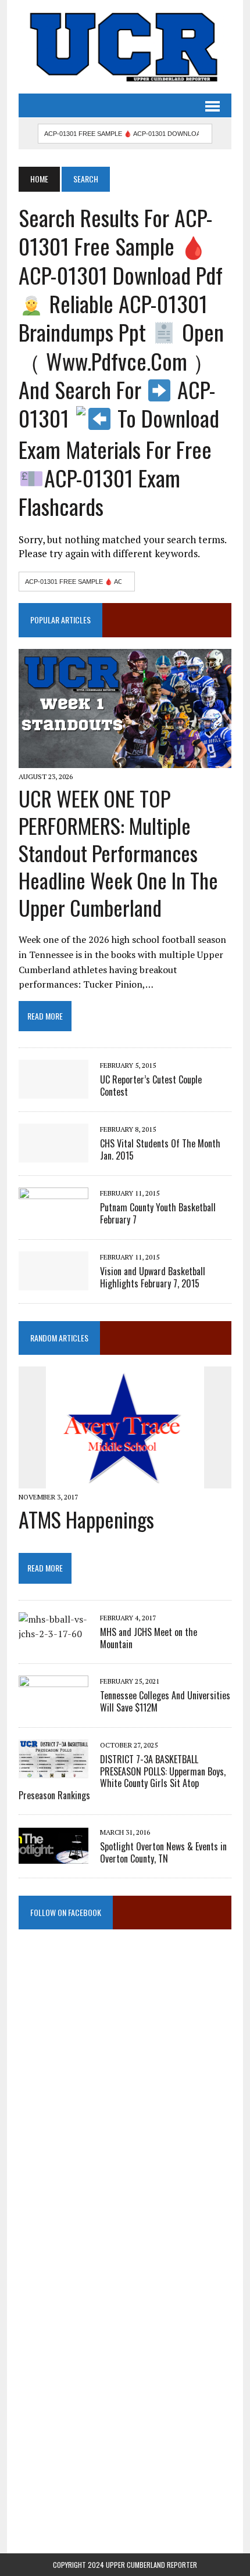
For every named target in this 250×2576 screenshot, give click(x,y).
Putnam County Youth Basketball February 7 (158, 1213)
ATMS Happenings (86, 1519)
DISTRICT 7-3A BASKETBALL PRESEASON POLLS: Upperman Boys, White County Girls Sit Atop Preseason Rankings (122, 1777)
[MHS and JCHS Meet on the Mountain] (53, 1634)
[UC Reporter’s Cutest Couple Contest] (53, 1091)
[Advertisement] (125, 2060)
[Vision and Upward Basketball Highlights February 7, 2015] (53, 1283)
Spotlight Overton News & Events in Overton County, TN (163, 1852)
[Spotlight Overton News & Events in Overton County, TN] (53, 1857)
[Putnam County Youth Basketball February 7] (53, 1219)
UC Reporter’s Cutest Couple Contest (151, 1086)
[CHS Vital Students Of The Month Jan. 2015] (53, 1155)
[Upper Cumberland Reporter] (125, 47)
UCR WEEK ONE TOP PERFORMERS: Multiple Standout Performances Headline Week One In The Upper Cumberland (118, 852)
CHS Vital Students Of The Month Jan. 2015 (160, 1149)
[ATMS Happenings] (125, 1481)
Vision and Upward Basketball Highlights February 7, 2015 (153, 1277)
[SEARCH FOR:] (125, 132)
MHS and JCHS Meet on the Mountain (149, 1638)
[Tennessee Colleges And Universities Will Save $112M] (53, 1706)
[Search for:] (77, 580)
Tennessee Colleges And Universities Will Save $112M (165, 1701)
